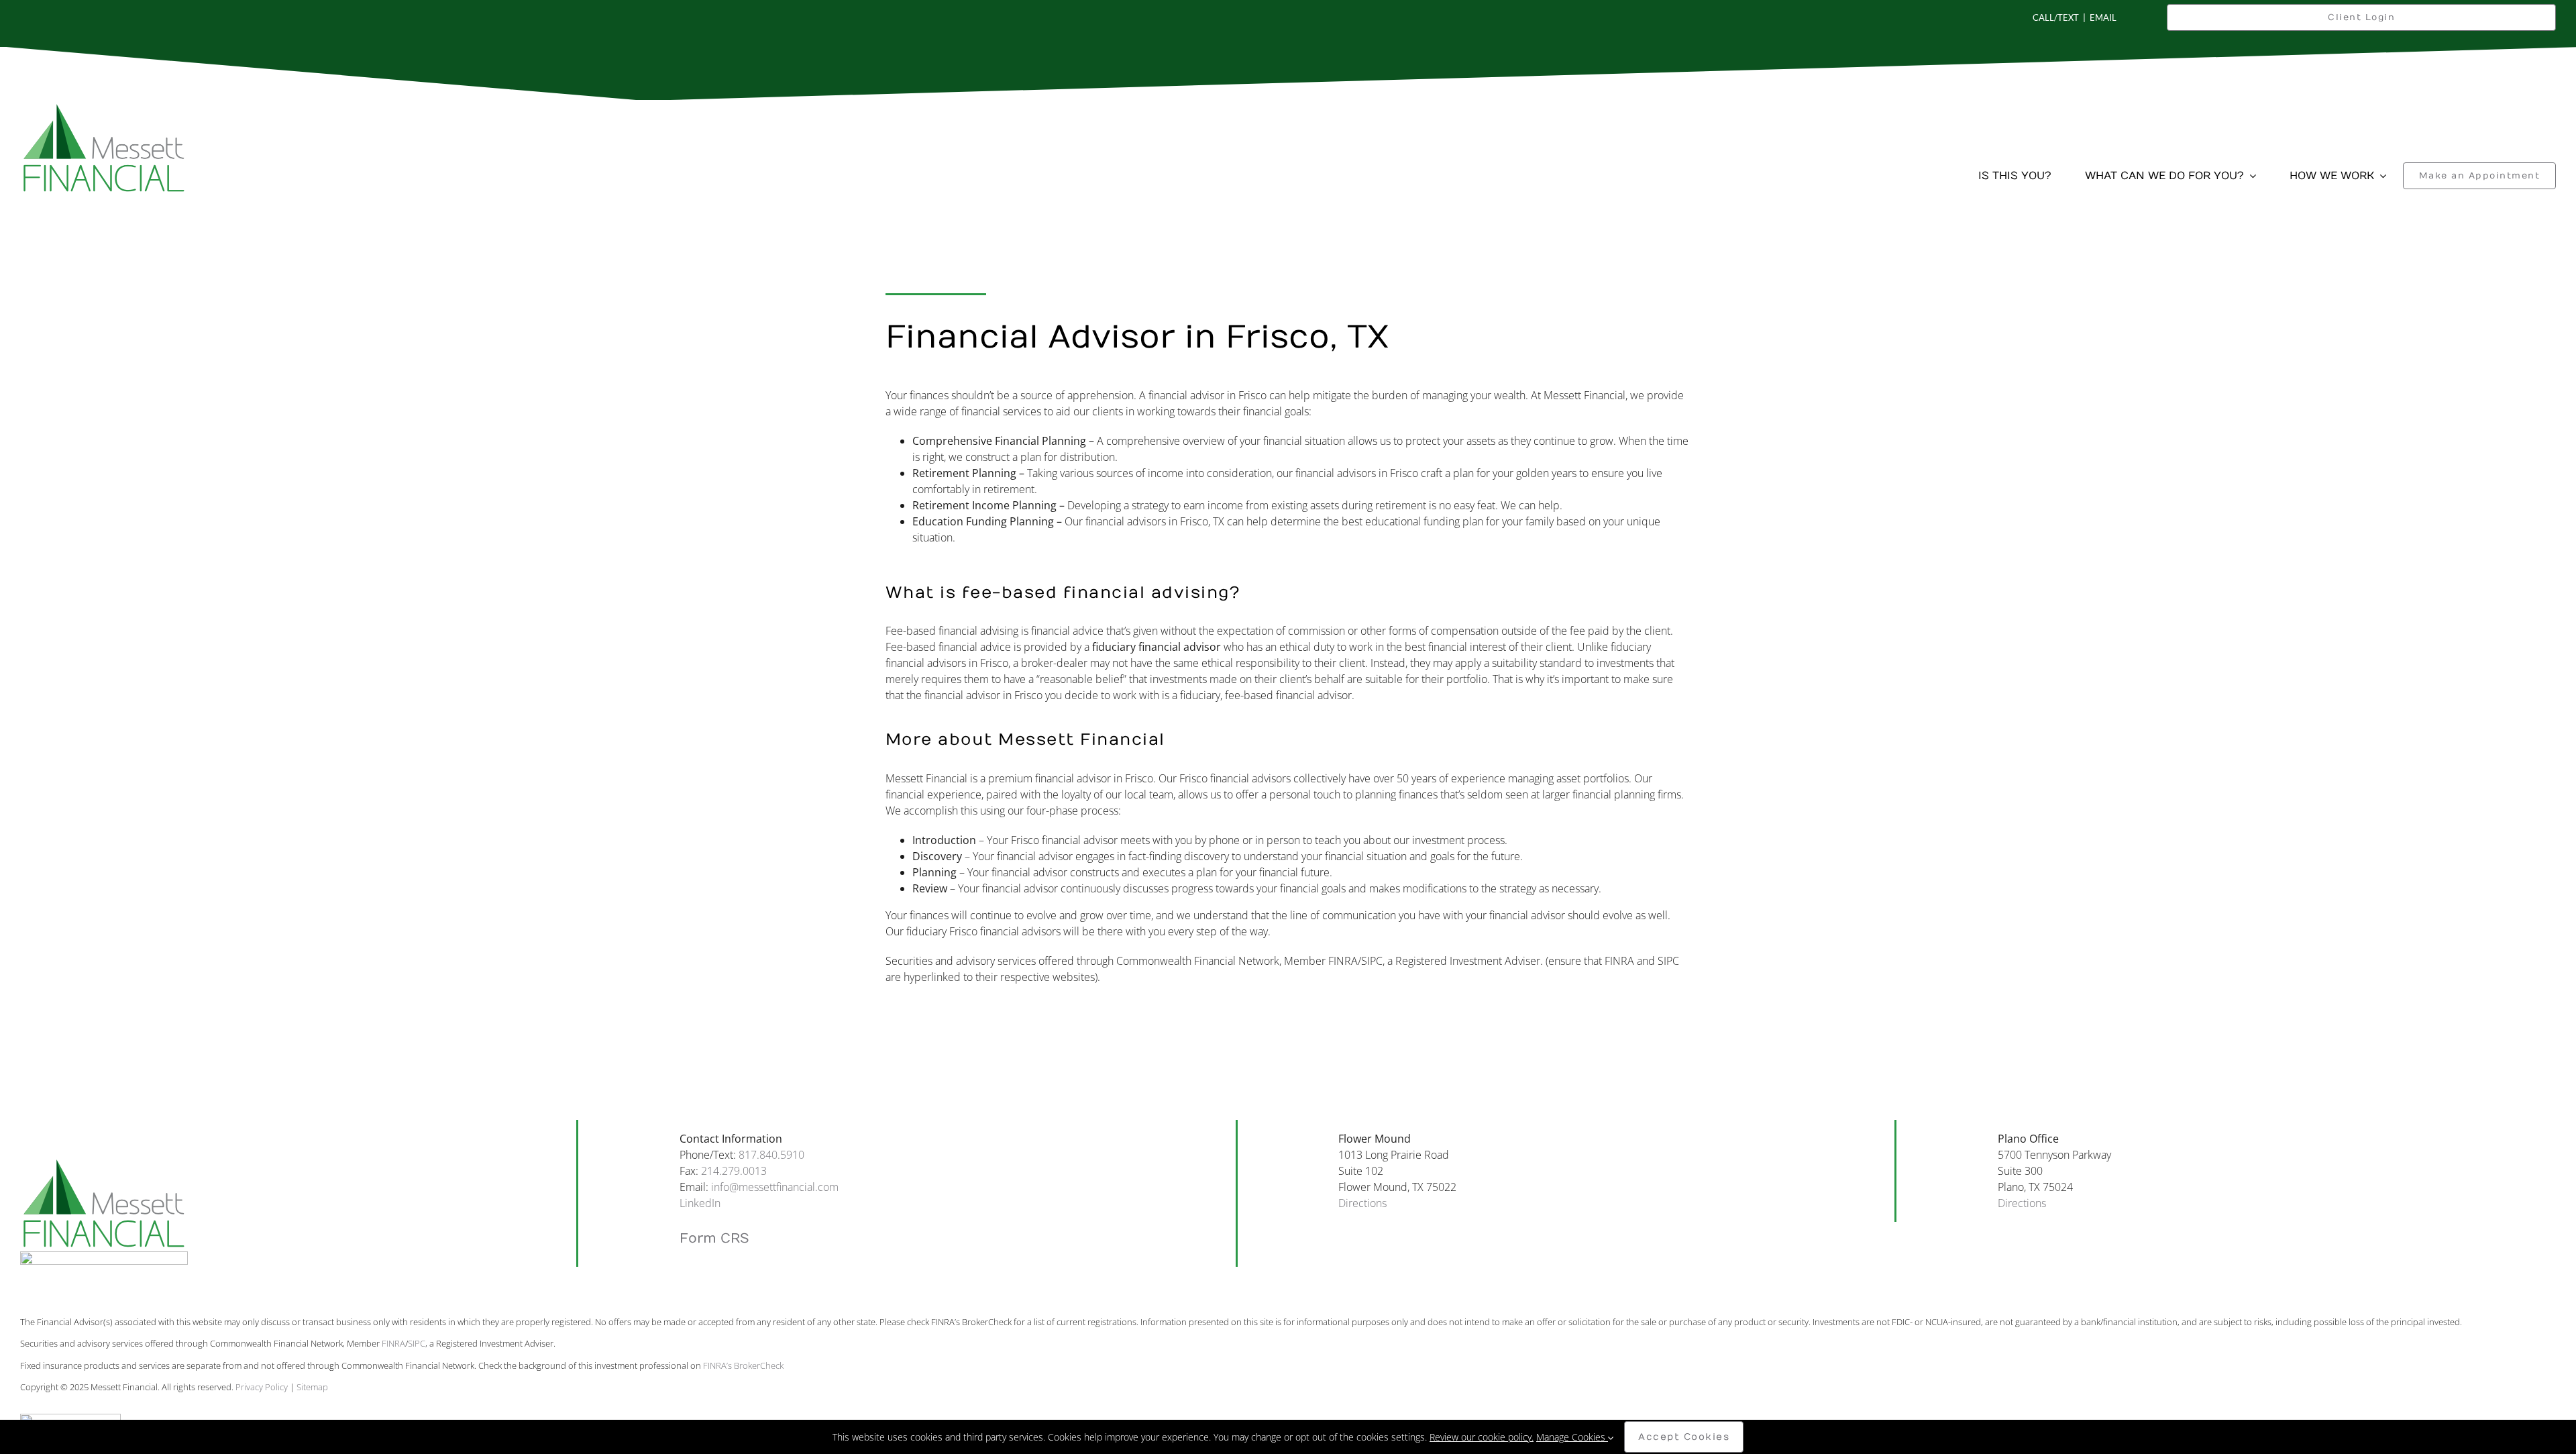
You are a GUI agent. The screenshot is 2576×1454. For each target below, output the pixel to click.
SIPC (417, 1343)
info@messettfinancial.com (775, 1187)
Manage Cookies (1572, 1437)
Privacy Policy (262, 1387)
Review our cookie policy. (1482, 1437)
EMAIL (2103, 17)
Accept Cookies (1684, 1437)
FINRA (393, 1343)
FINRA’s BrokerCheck (743, 1365)
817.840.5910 (771, 1155)
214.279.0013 (734, 1171)
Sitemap (312, 1387)
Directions (1362, 1203)
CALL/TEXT (2056, 17)
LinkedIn (700, 1203)
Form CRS (714, 1238)
